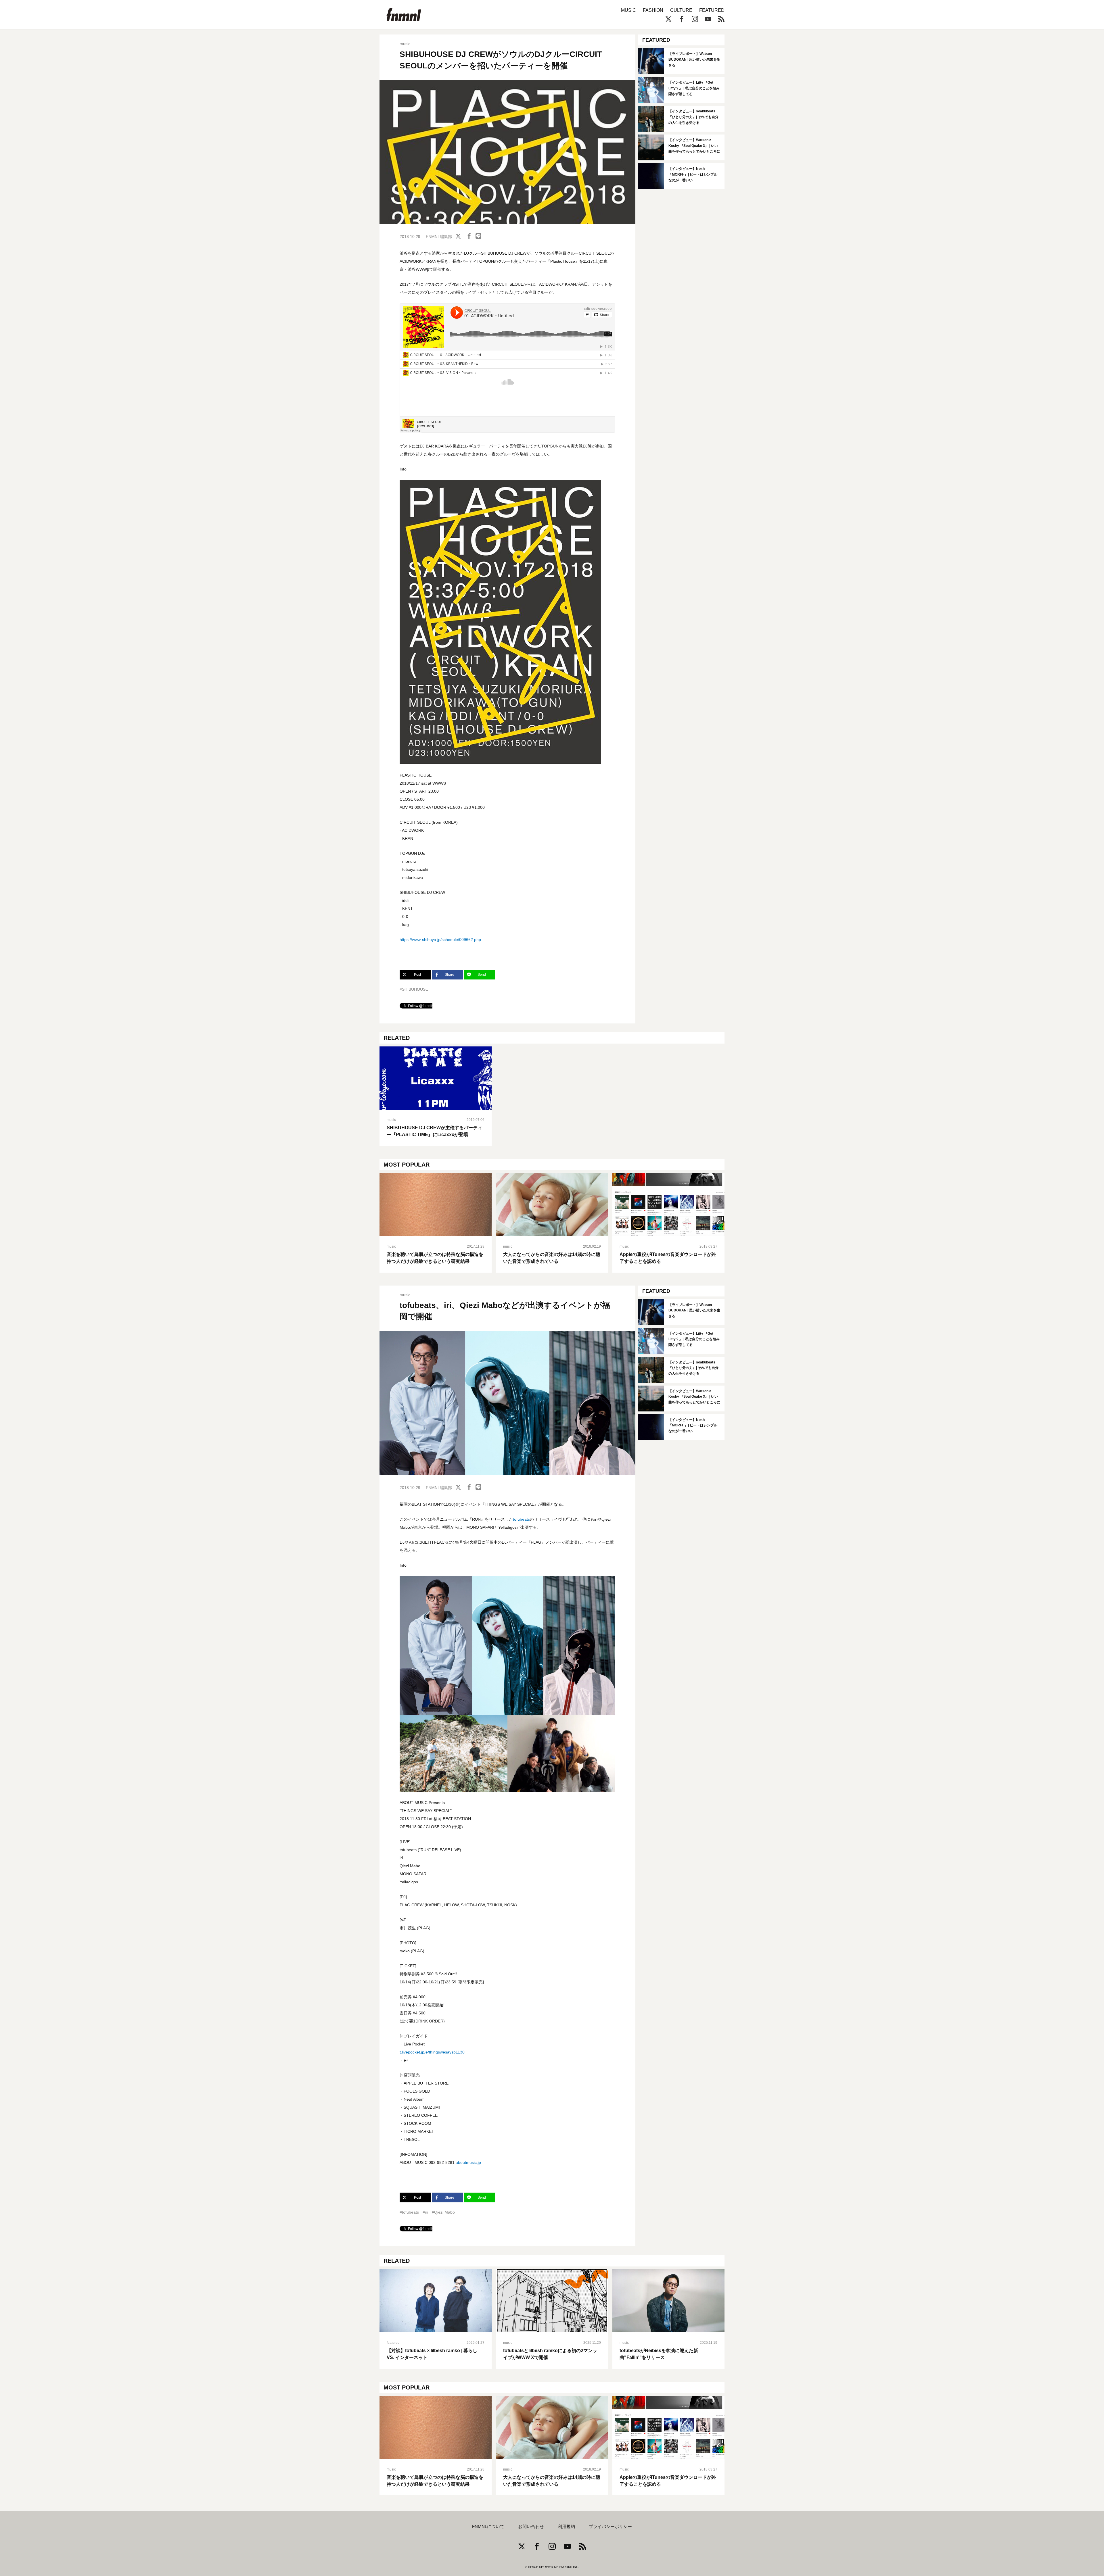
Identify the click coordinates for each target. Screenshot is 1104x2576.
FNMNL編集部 (439, 237)
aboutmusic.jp (468, 2162)
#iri (425, 2212)
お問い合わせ (531, 2527)
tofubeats (521, 1519)
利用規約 (566, 2527)
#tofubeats (409, 2212)
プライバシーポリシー (610, 2527)
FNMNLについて (488, 2527)
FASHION (653, 10)
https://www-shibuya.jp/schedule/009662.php (440, 940)
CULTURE (681, 10)
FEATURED (712, 10)
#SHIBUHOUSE (414, 989)
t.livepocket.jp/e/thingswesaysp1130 (432, 2052)
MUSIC (628, 10)
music (405, 44)
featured (393, 2343)
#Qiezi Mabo (443, 2212)
